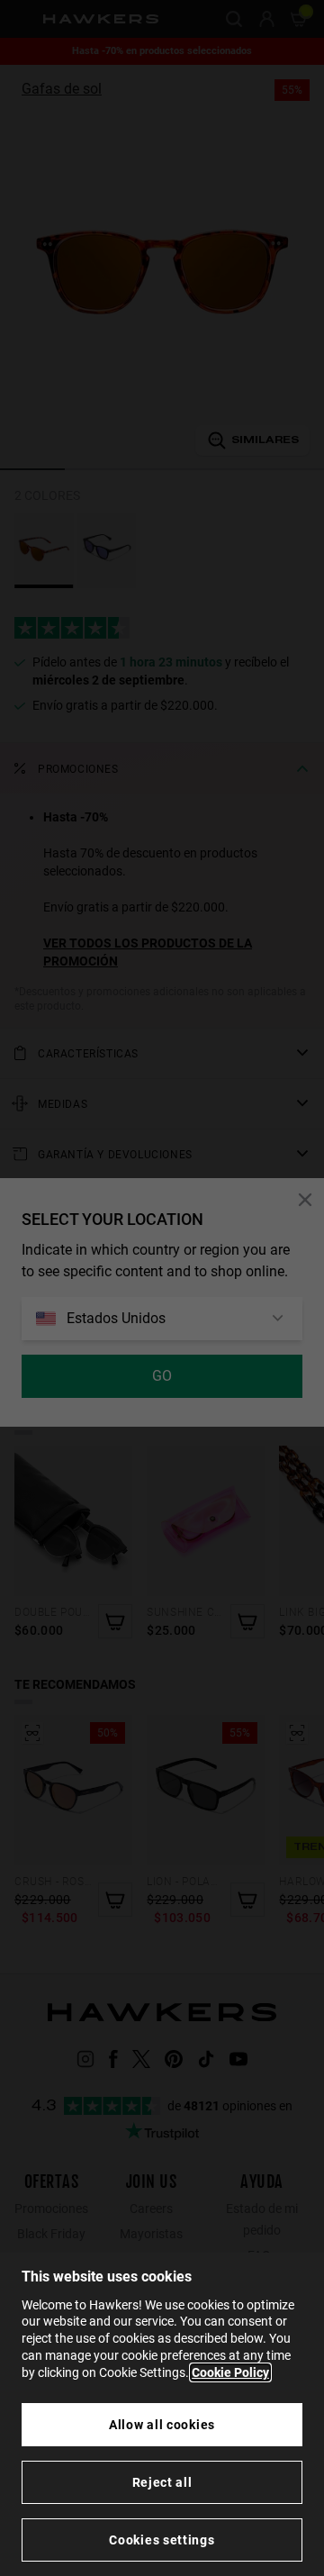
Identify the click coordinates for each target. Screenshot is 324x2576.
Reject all (162, 2482)
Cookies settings (162, 2540)
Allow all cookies (162, 2425)
